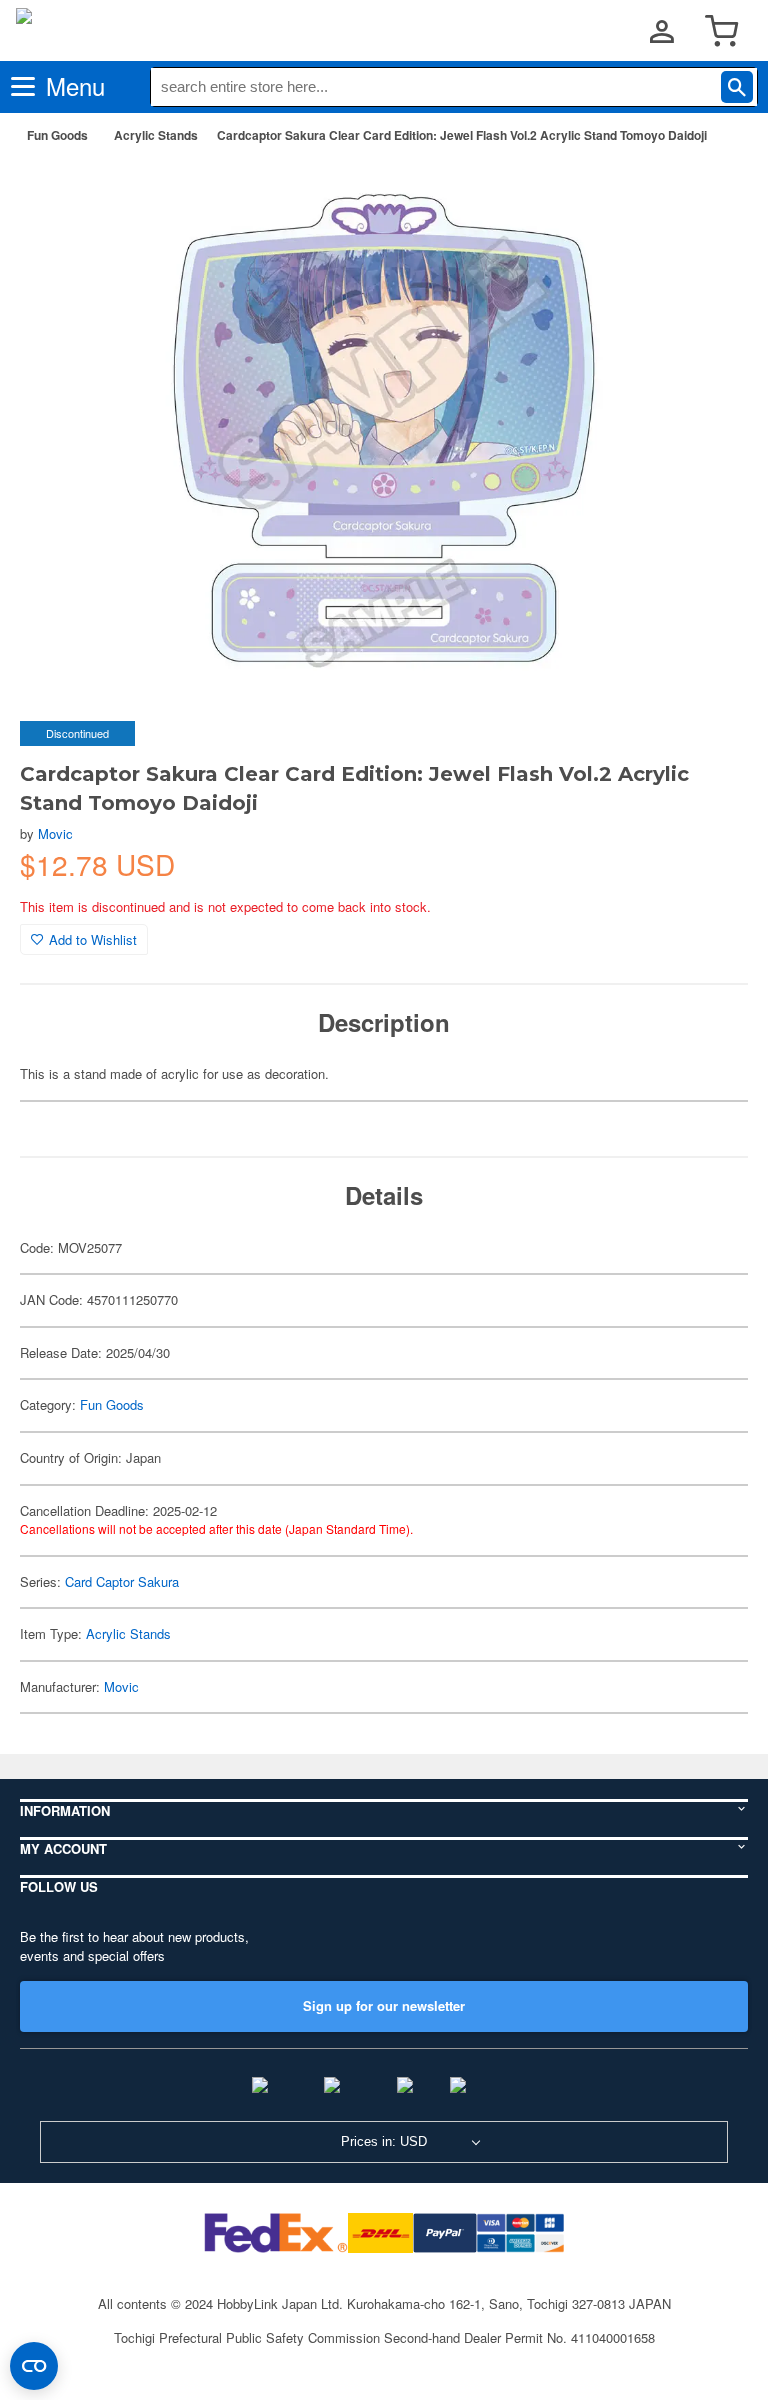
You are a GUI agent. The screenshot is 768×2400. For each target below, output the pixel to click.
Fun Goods (57, 135)
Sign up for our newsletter (384, 2005)
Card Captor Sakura (122, 1581)
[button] (712, 191)
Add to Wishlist (93, 939)
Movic (55, 833)
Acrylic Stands (156, 135)
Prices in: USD (384, 2141)
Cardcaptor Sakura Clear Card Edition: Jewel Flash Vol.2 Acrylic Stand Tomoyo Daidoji (462, 135)
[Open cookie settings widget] (34, 2366)
